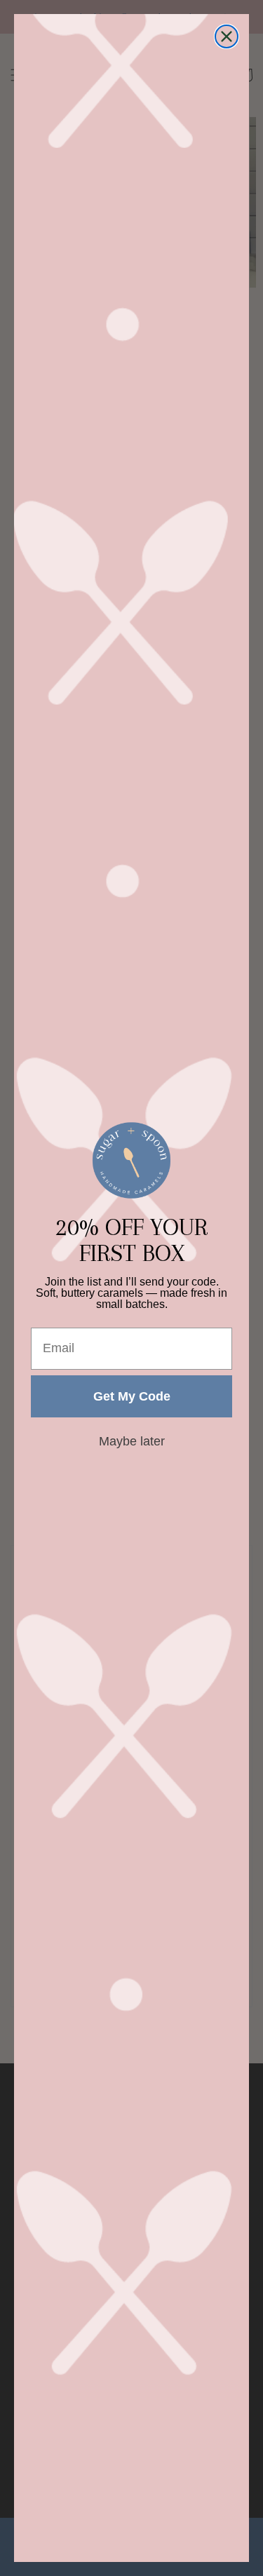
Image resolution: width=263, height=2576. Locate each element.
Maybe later (132, 1441)
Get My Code (132, 1396)
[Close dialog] (227, 36)
